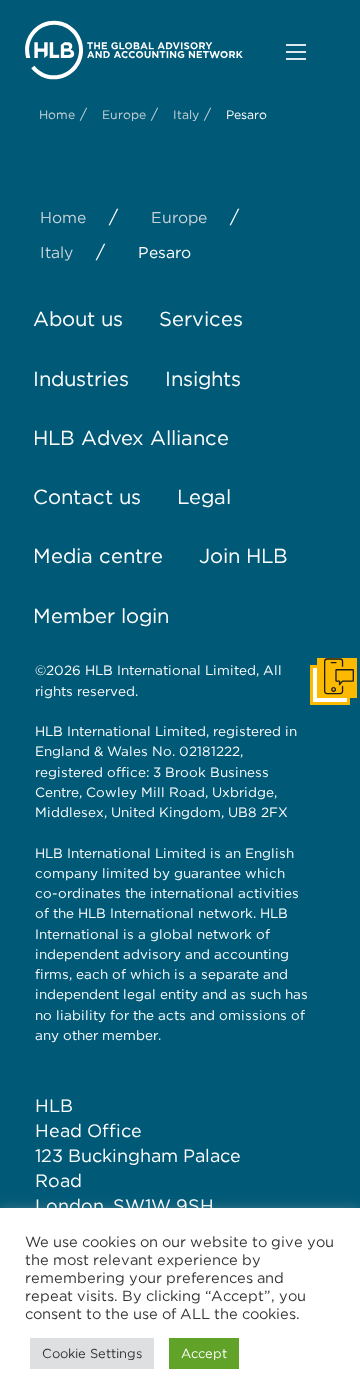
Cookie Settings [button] (92, 1353)
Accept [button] (204, 1353)
